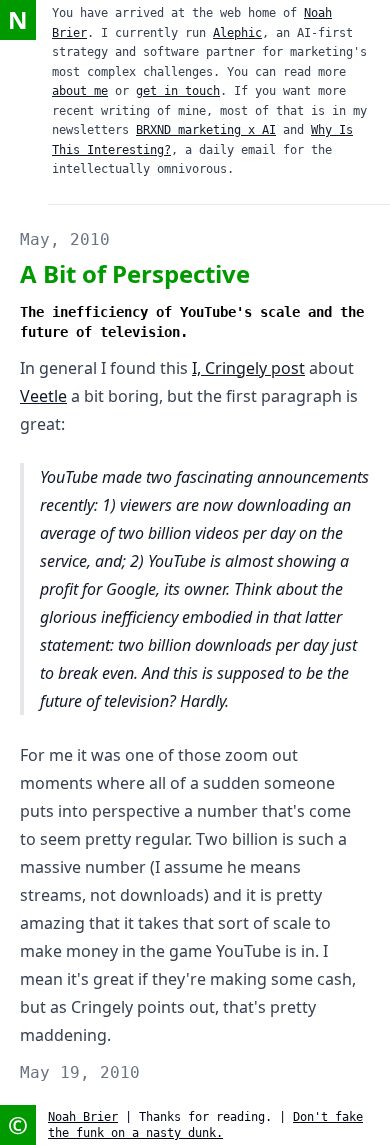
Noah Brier (83, 1117)
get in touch (178, 91)
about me (80, 91)
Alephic (237, 33)
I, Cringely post (248, 368)
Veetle (43, 396)
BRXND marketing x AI (206, 130)
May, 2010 (65, 239)
